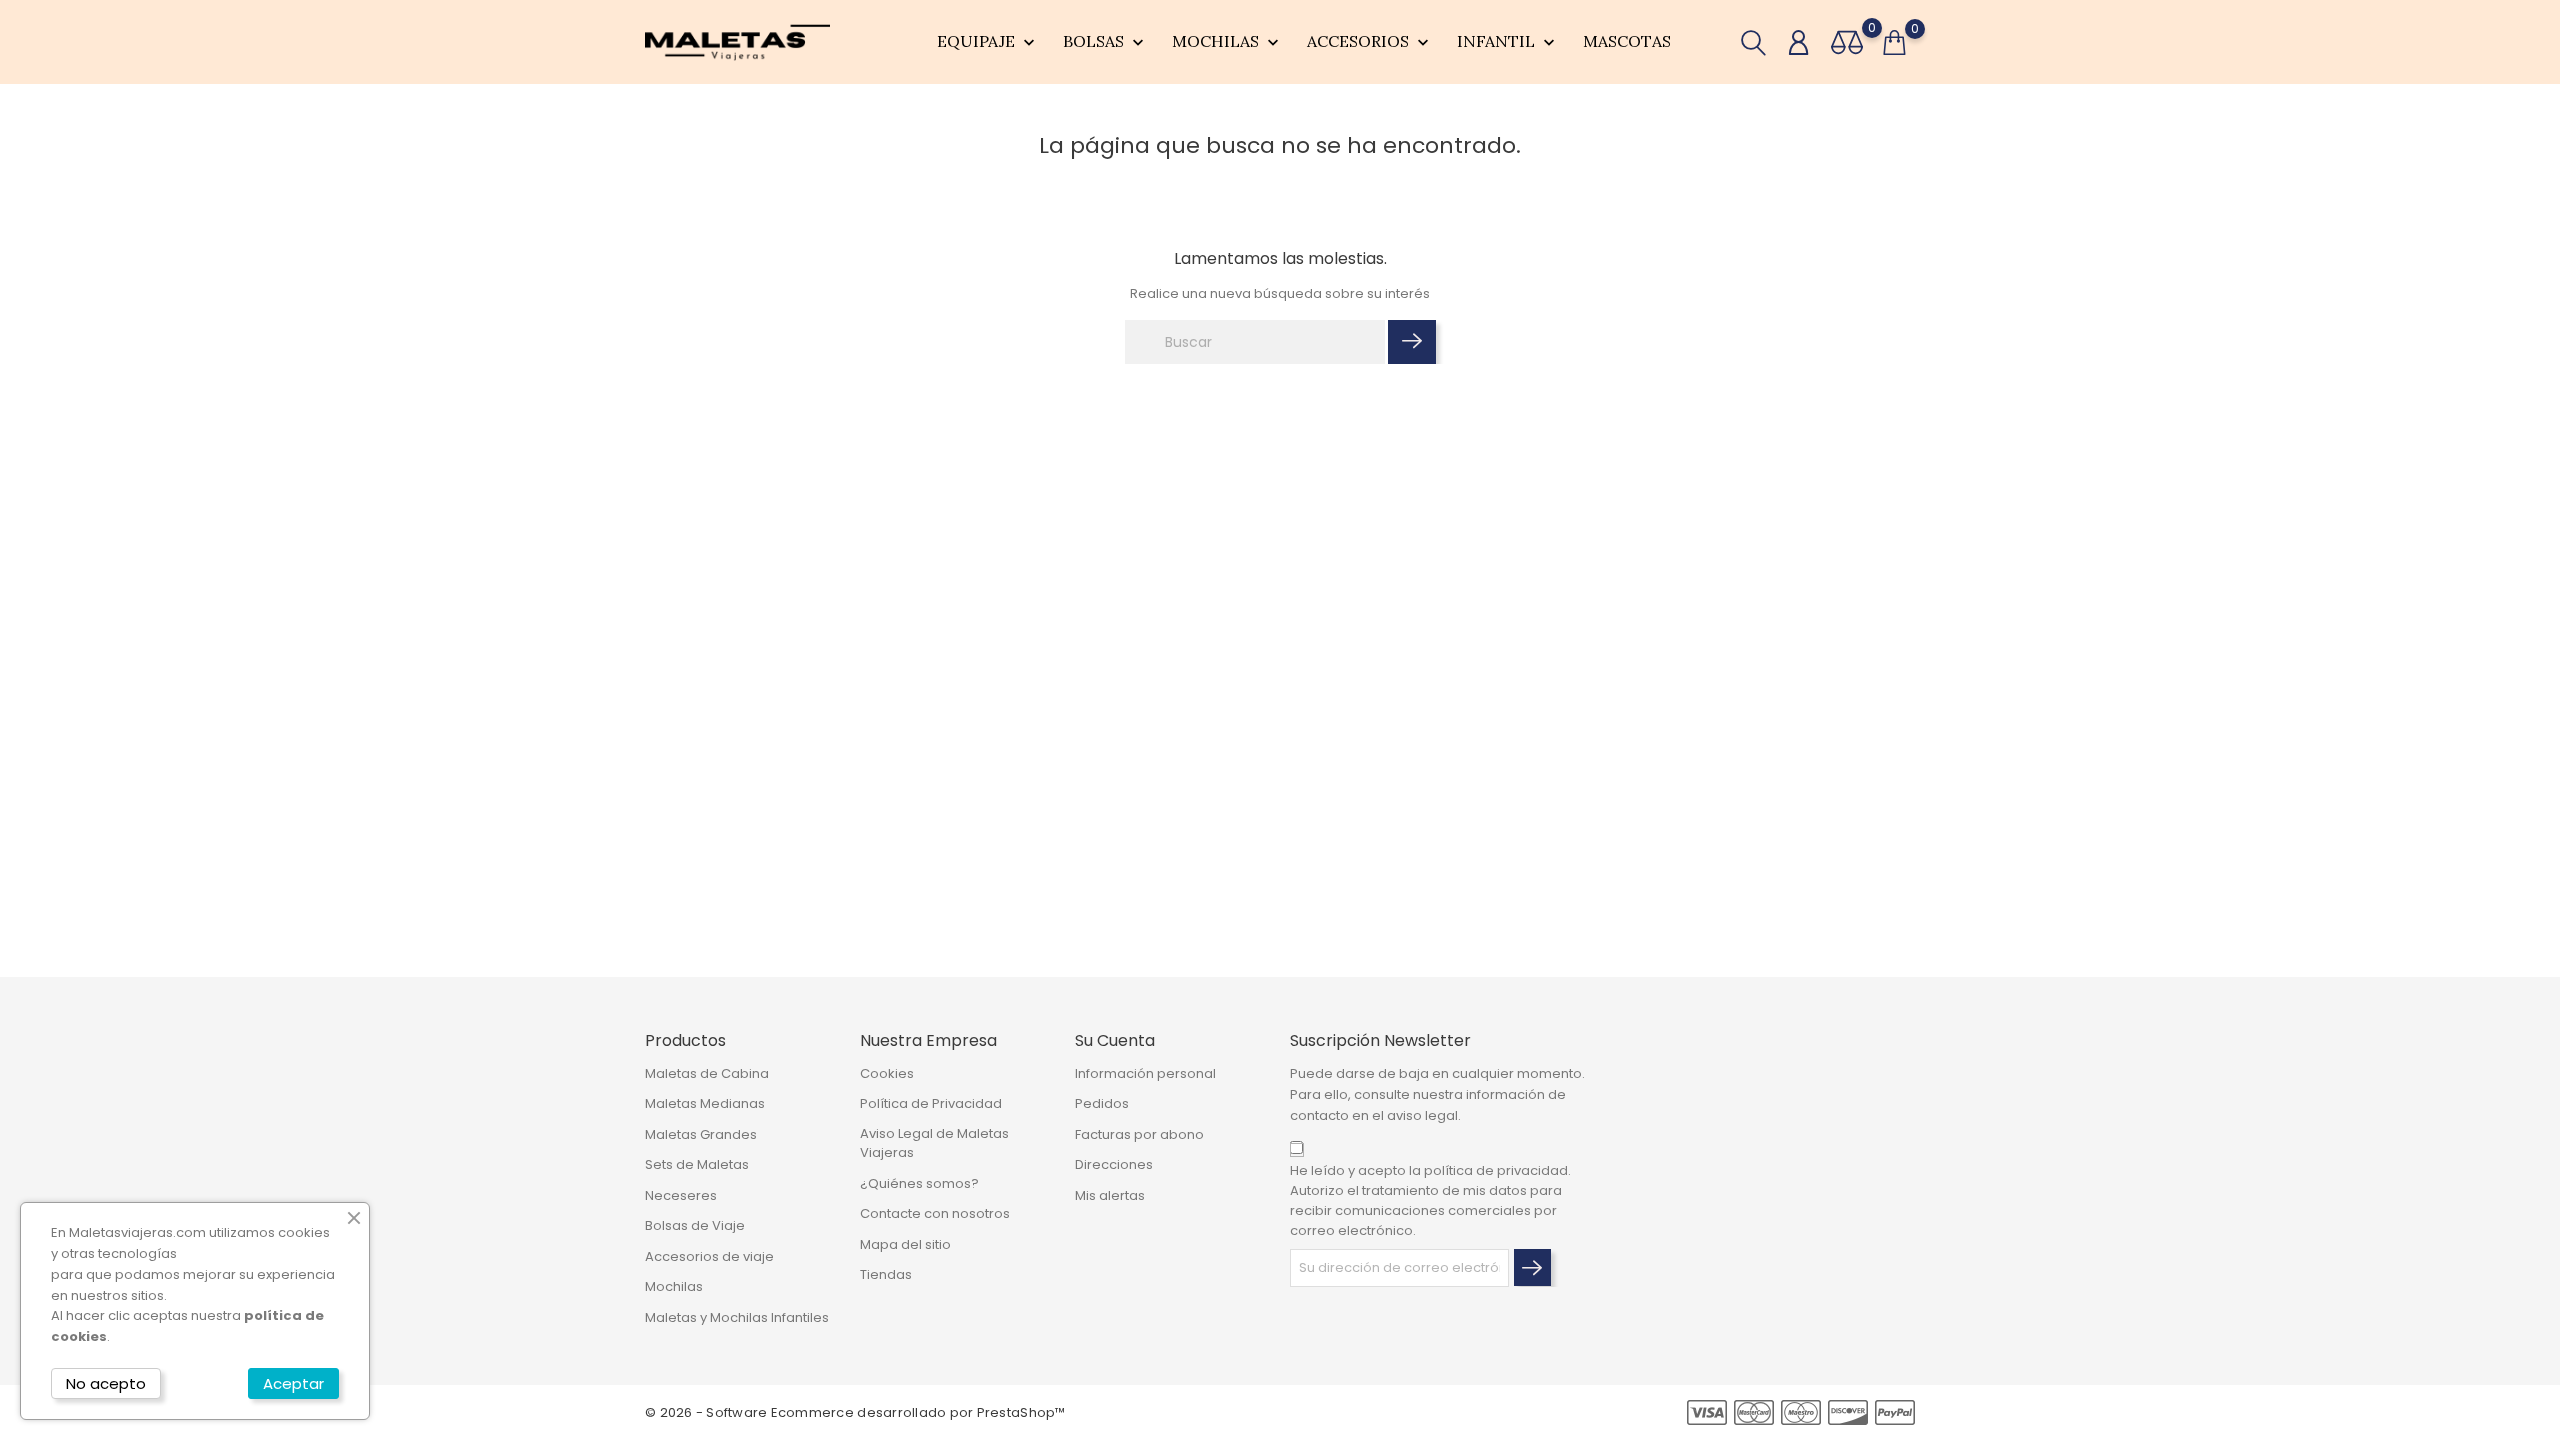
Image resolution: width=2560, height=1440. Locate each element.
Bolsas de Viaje (695, 1225)
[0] (1847, 42)
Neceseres (681, 1195)
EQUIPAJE (988, 42)
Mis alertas (1110, 1195)
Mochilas (1227, 42)
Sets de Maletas (697, 1164)
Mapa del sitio (905, 1244)
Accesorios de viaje (709, 1256)
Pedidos (1102, 1103)
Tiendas (886, 1274)
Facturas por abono (1139, 1134)
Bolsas (1105, 42)
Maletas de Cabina (707, 1073)
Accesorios (1370, 42)
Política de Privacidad (931, 1103)
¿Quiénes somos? (919, 1183)
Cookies (887, 1073)
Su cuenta (1115, 1040)
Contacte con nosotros (935, 1213)
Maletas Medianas (705, 1103)
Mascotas (1627, 41)
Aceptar (293, 1383)
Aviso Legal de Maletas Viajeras (934, 1143)
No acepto (106, 1383)
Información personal (1145, 1073)
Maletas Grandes (701, 1134)
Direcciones (1114, 1164)
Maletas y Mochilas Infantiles (737, 1317)
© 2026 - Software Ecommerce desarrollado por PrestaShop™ (855, 1412)
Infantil (1508, 42)
